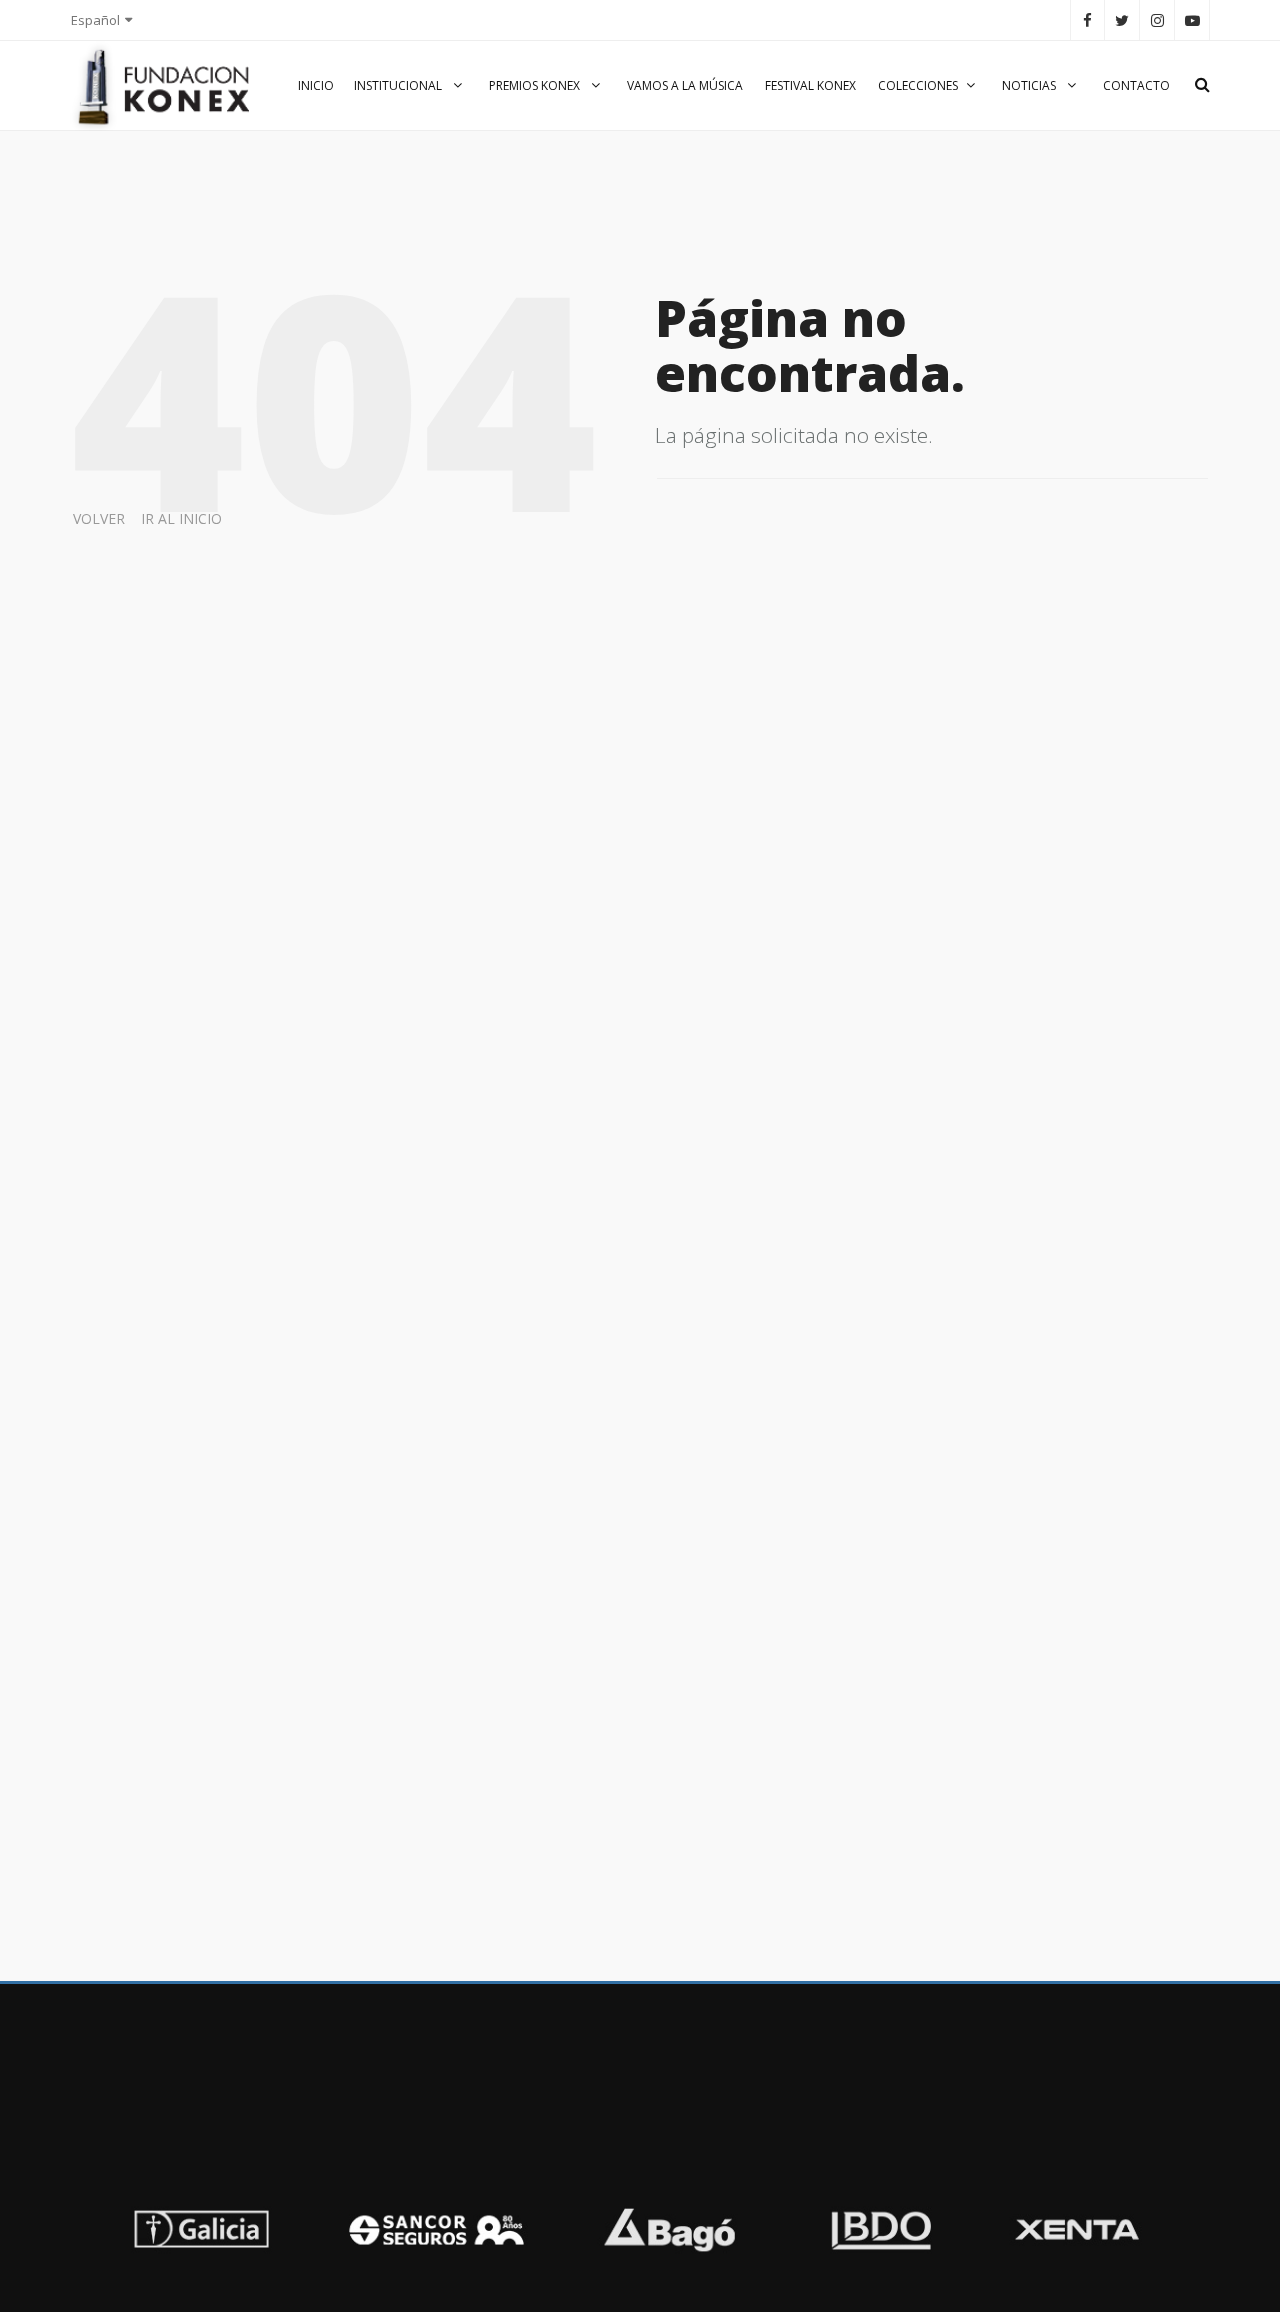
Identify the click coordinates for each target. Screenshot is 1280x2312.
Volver (99, 518)
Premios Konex (536, 85)
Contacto (1136, 85)
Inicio (316, 85)
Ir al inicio (181, 518)
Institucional (399, 85)
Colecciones (918, 85)
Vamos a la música (685, 85)
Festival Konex (810, 85)
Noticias (1030, 85)
